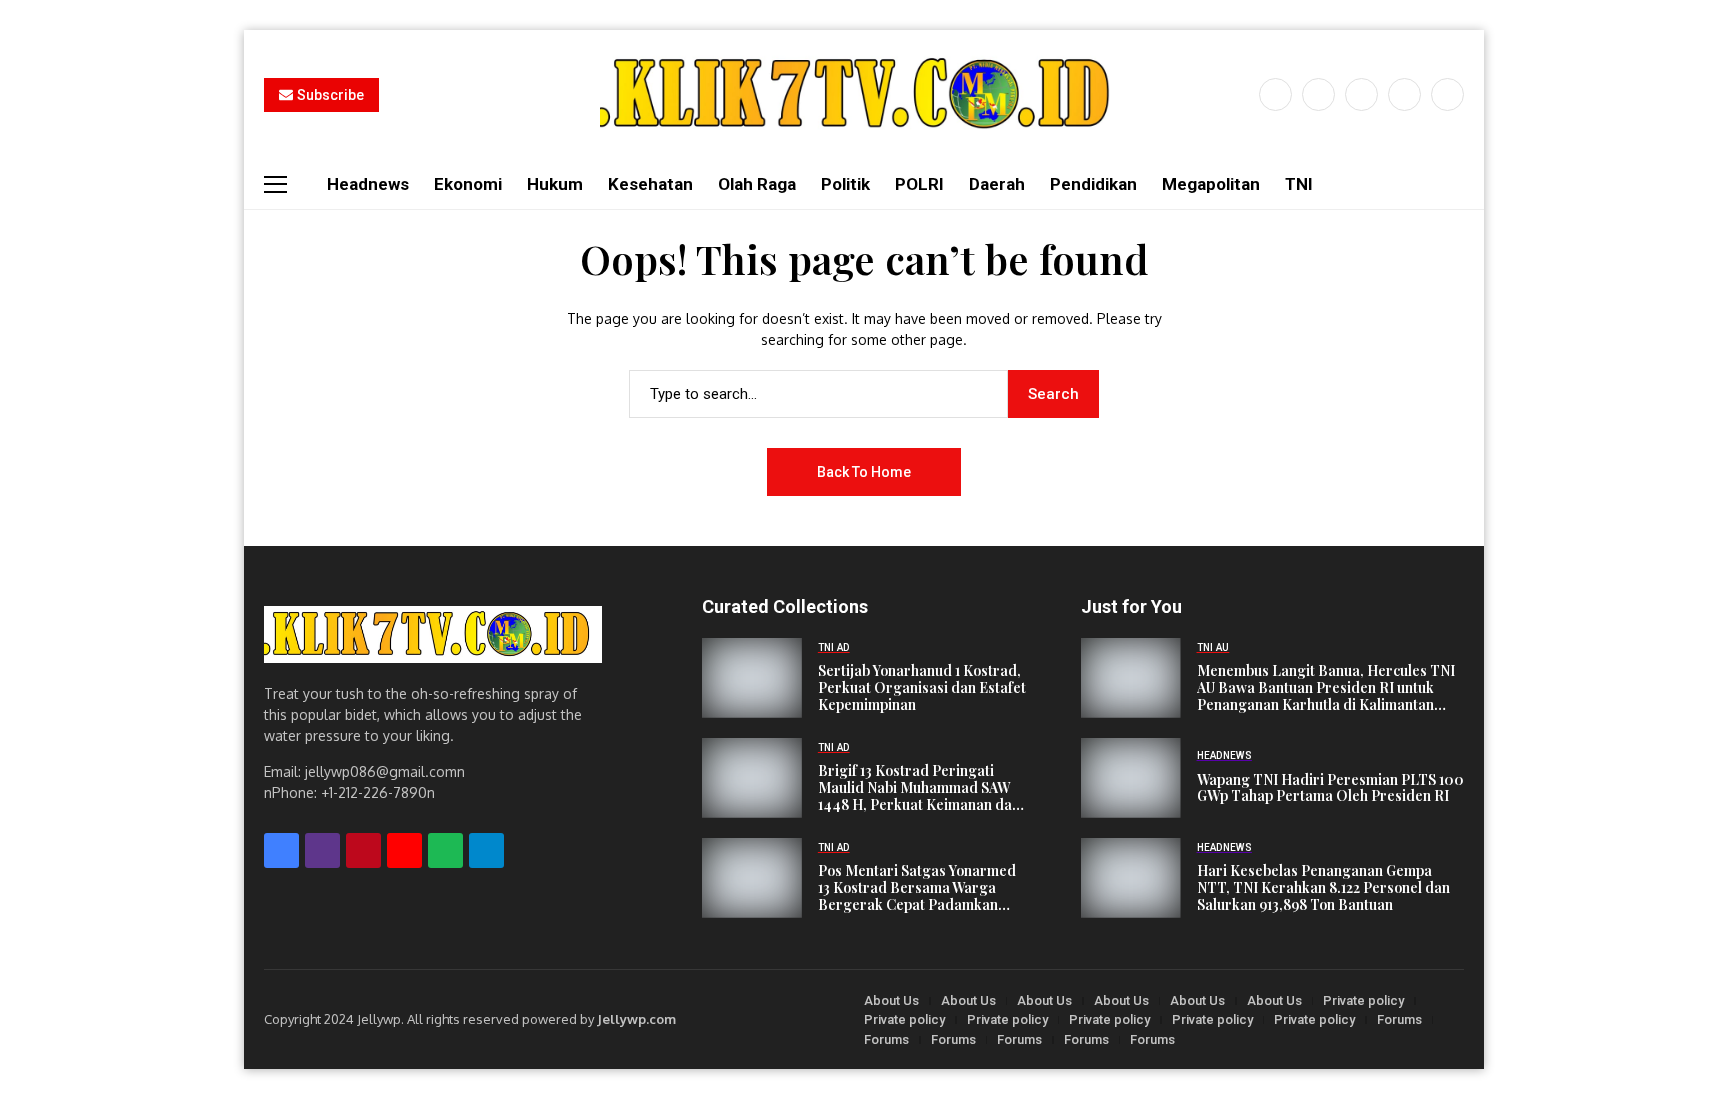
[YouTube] (1447, 94)
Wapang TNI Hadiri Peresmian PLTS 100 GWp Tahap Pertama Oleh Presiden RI (1330, 789)
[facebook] (1275, 94)
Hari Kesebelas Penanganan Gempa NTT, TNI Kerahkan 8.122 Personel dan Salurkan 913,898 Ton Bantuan (1323, 888)
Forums (1399, 1019)
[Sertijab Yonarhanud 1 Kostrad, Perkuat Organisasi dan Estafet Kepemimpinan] (752, 678)
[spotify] (445, 850)
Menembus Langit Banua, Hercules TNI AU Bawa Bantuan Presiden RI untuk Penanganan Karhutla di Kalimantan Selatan (1326, 688)
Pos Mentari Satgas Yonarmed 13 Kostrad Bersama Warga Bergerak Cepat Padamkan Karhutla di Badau (917, 888)
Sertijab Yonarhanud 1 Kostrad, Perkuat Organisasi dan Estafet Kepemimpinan (922, 688)
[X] (1318, 94)
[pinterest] (1404, 94)
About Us (891, 1000)
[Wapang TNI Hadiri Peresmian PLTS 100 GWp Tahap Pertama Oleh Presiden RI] (1131, 778)
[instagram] (1361, 94)
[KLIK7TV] (433, 634)
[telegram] (486, 850)
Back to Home (864, 472)
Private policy (1363, 1000)
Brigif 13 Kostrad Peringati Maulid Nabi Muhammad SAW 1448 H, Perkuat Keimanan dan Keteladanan (919, 788)
